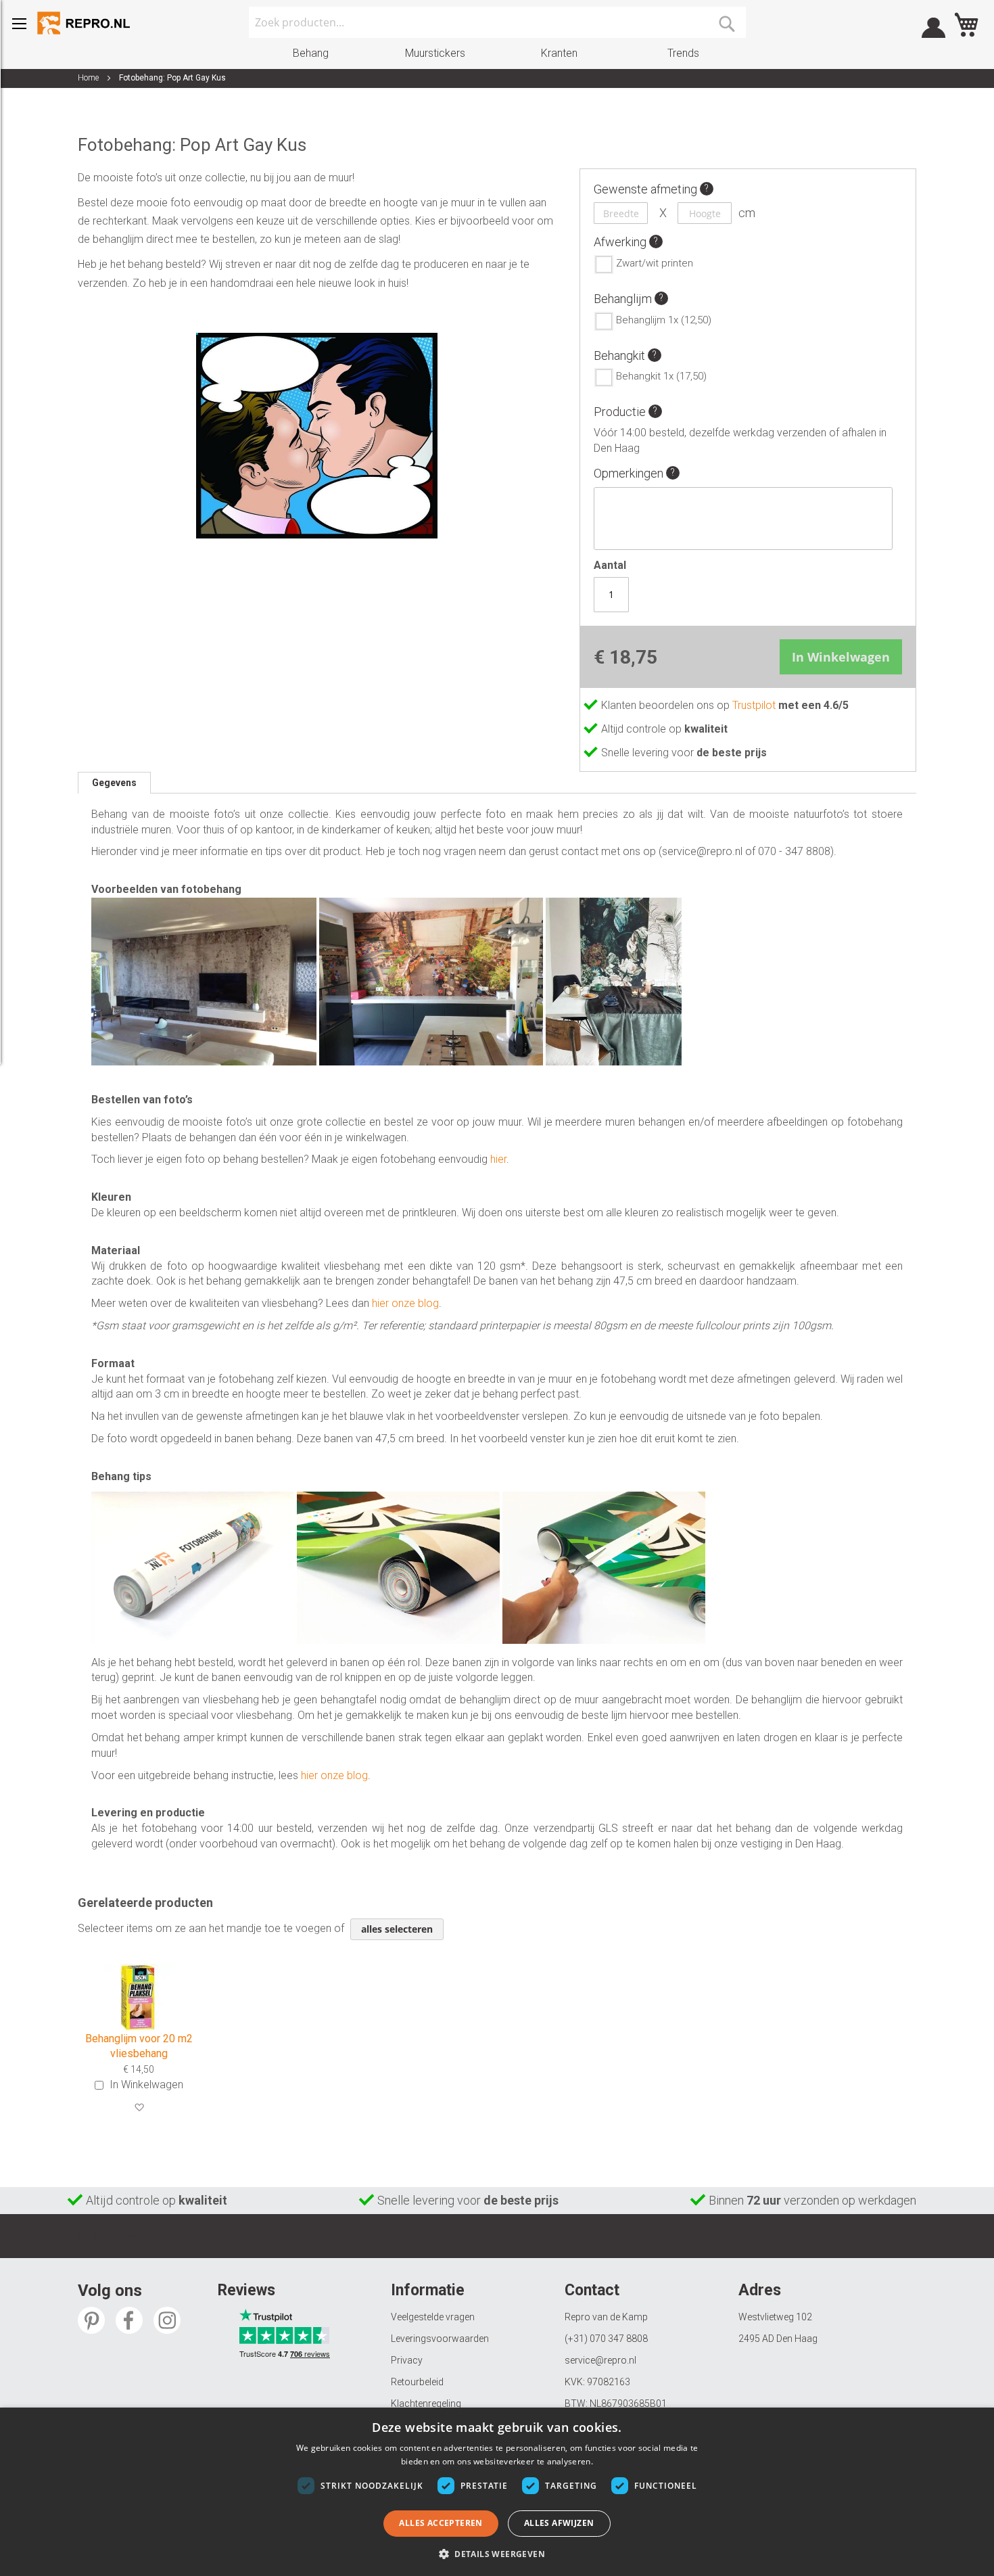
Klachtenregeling (426, 2403)
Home (88, 78)
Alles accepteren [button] (441, 2523)
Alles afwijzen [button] (559, 2523)
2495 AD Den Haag (778, 2339)
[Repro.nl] (85, 23)
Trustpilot (755, 705)
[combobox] (497, 22)
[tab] (114, 783)
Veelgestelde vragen (433, 2317)
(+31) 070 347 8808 (606, 2339)
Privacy (407, 2360)
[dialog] (497, 2492)
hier (498, 1159)
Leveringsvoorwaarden (440, 2339)
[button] (139, 2108)
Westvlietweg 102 (775, 2317)
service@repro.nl (600, 2360)
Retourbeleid (417, 2382)
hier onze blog (405, 1303)
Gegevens (114, 783)
